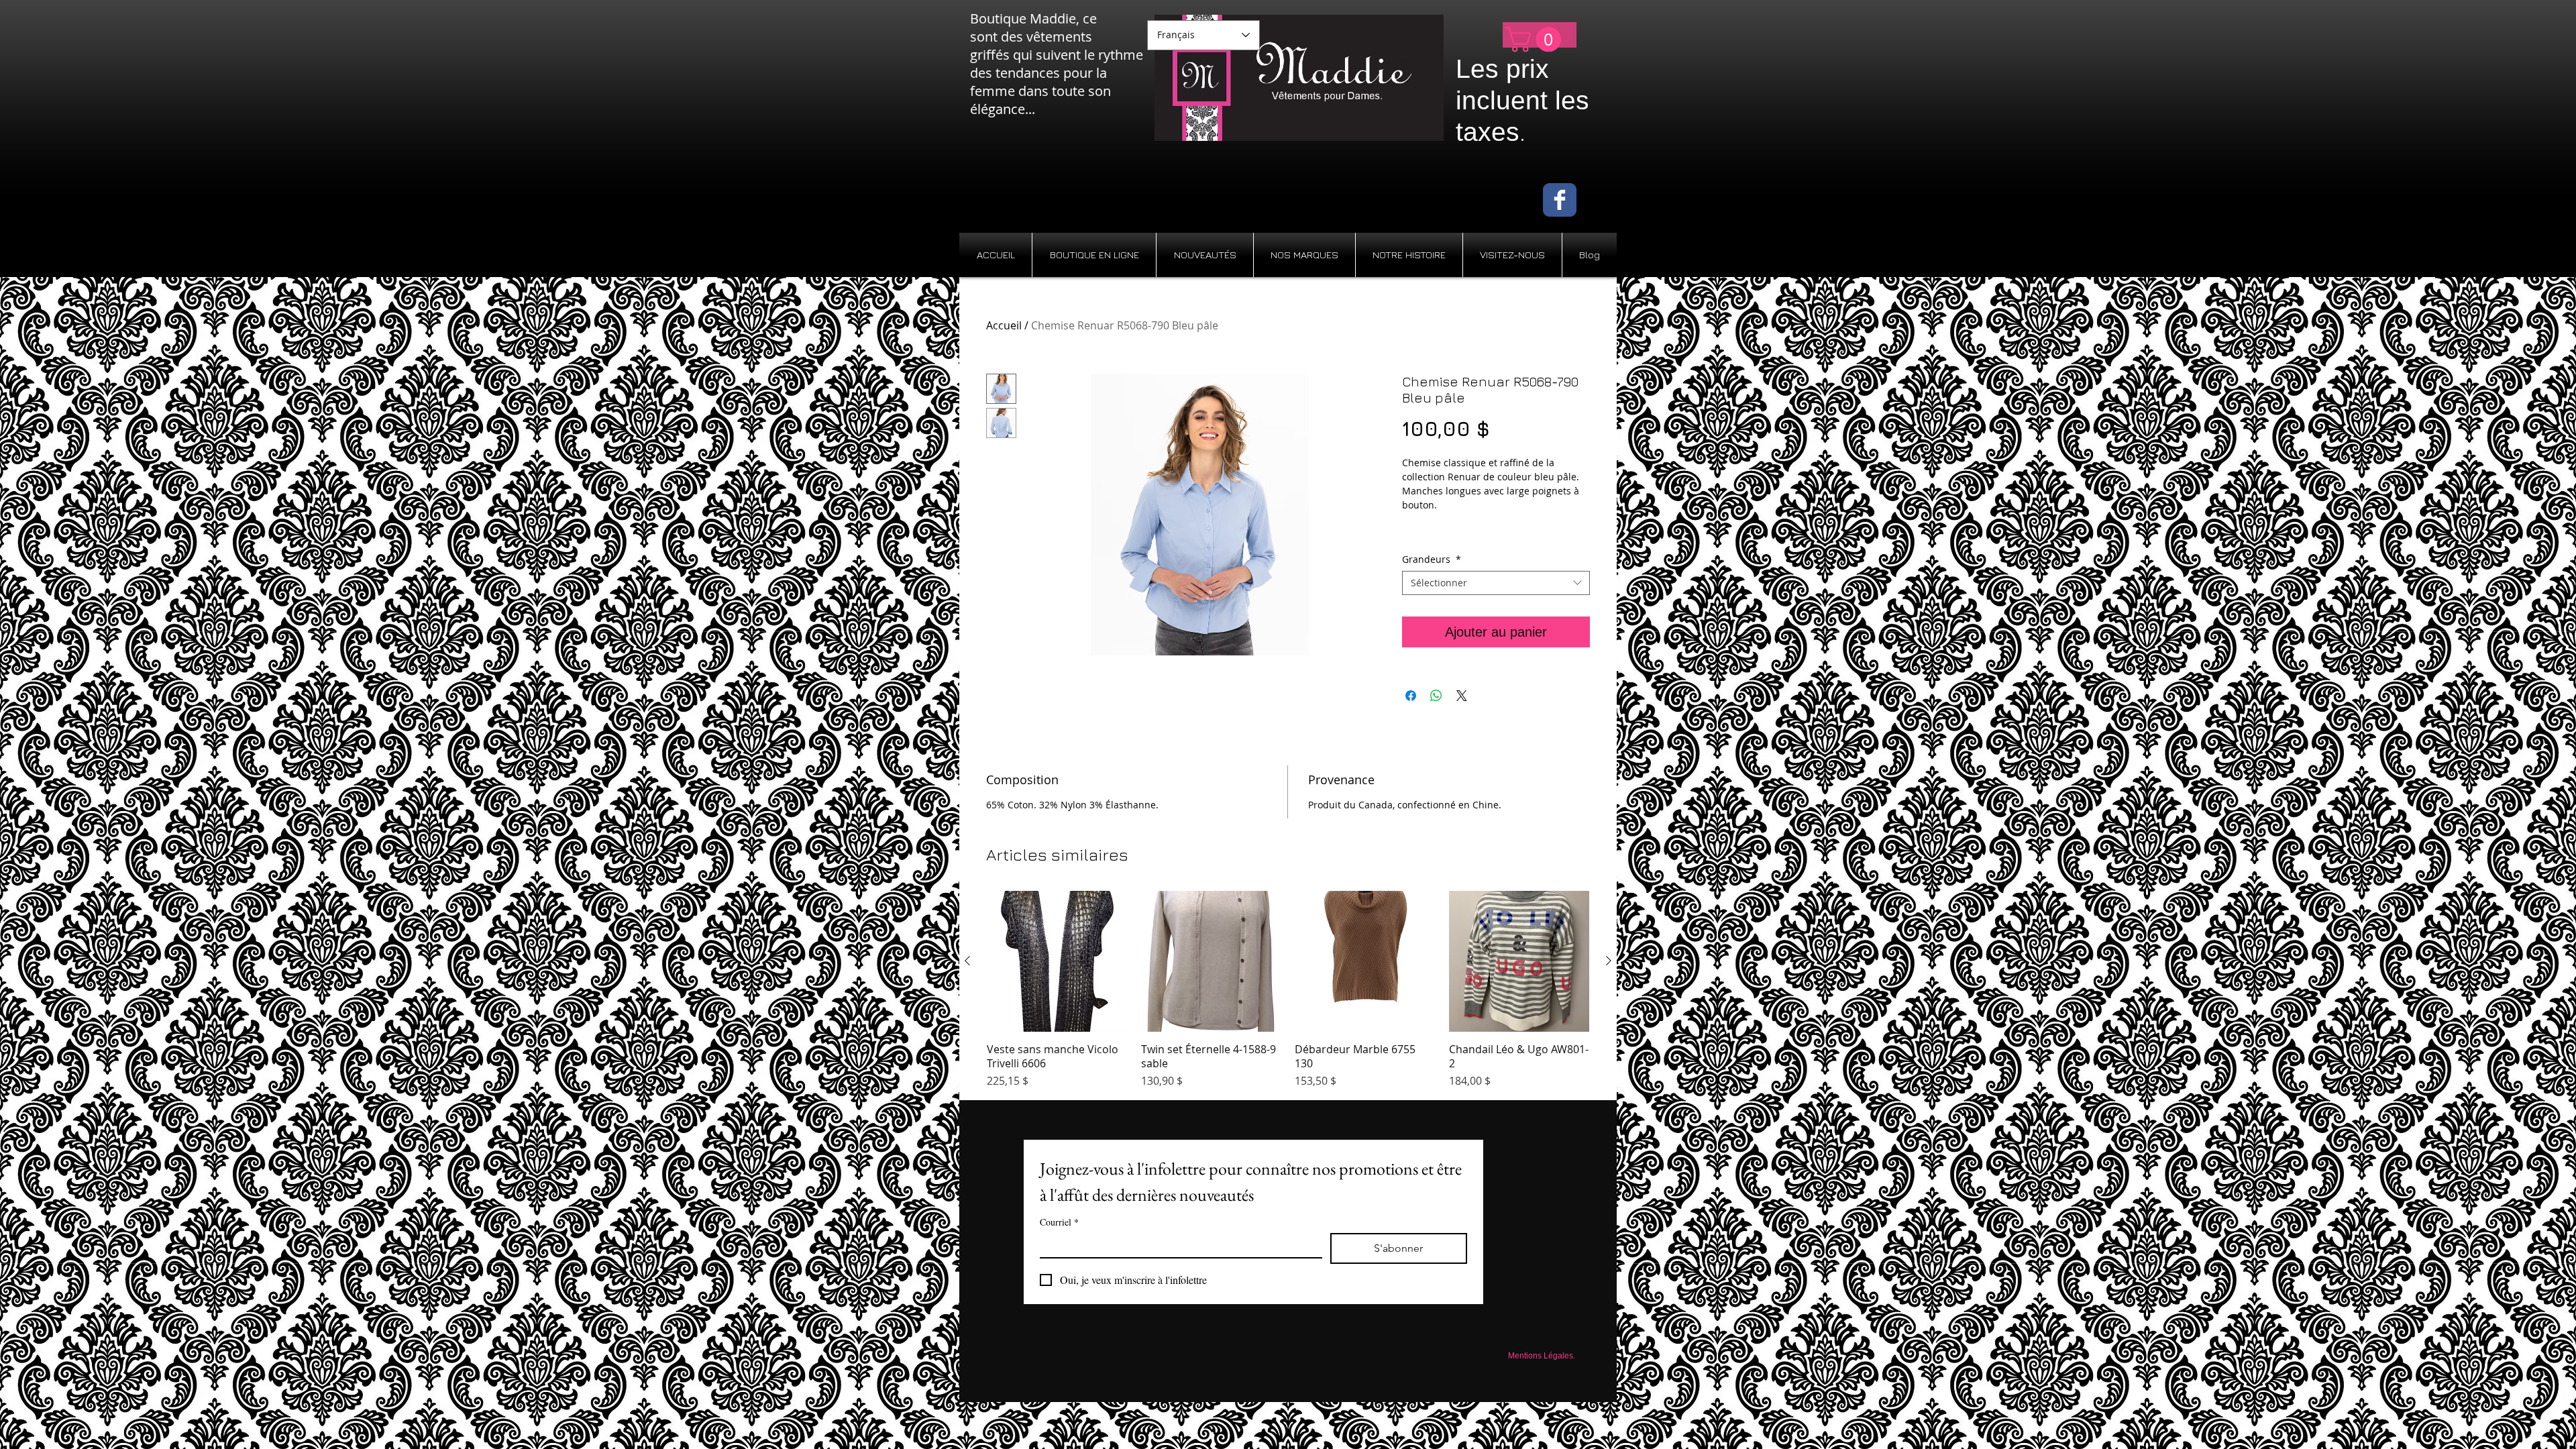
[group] (1288, 990)
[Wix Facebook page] (1560, 200)
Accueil (1004, 325)
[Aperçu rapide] (1057, 961)
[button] (1536, 40)
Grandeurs (1432, 559)
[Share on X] (1462, 696)
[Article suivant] (1609, 961)
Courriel (1059, 1222)
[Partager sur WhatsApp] (1436, 696)
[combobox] (1496, 583)
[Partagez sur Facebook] (1411, 696)
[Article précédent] (967, 961)
